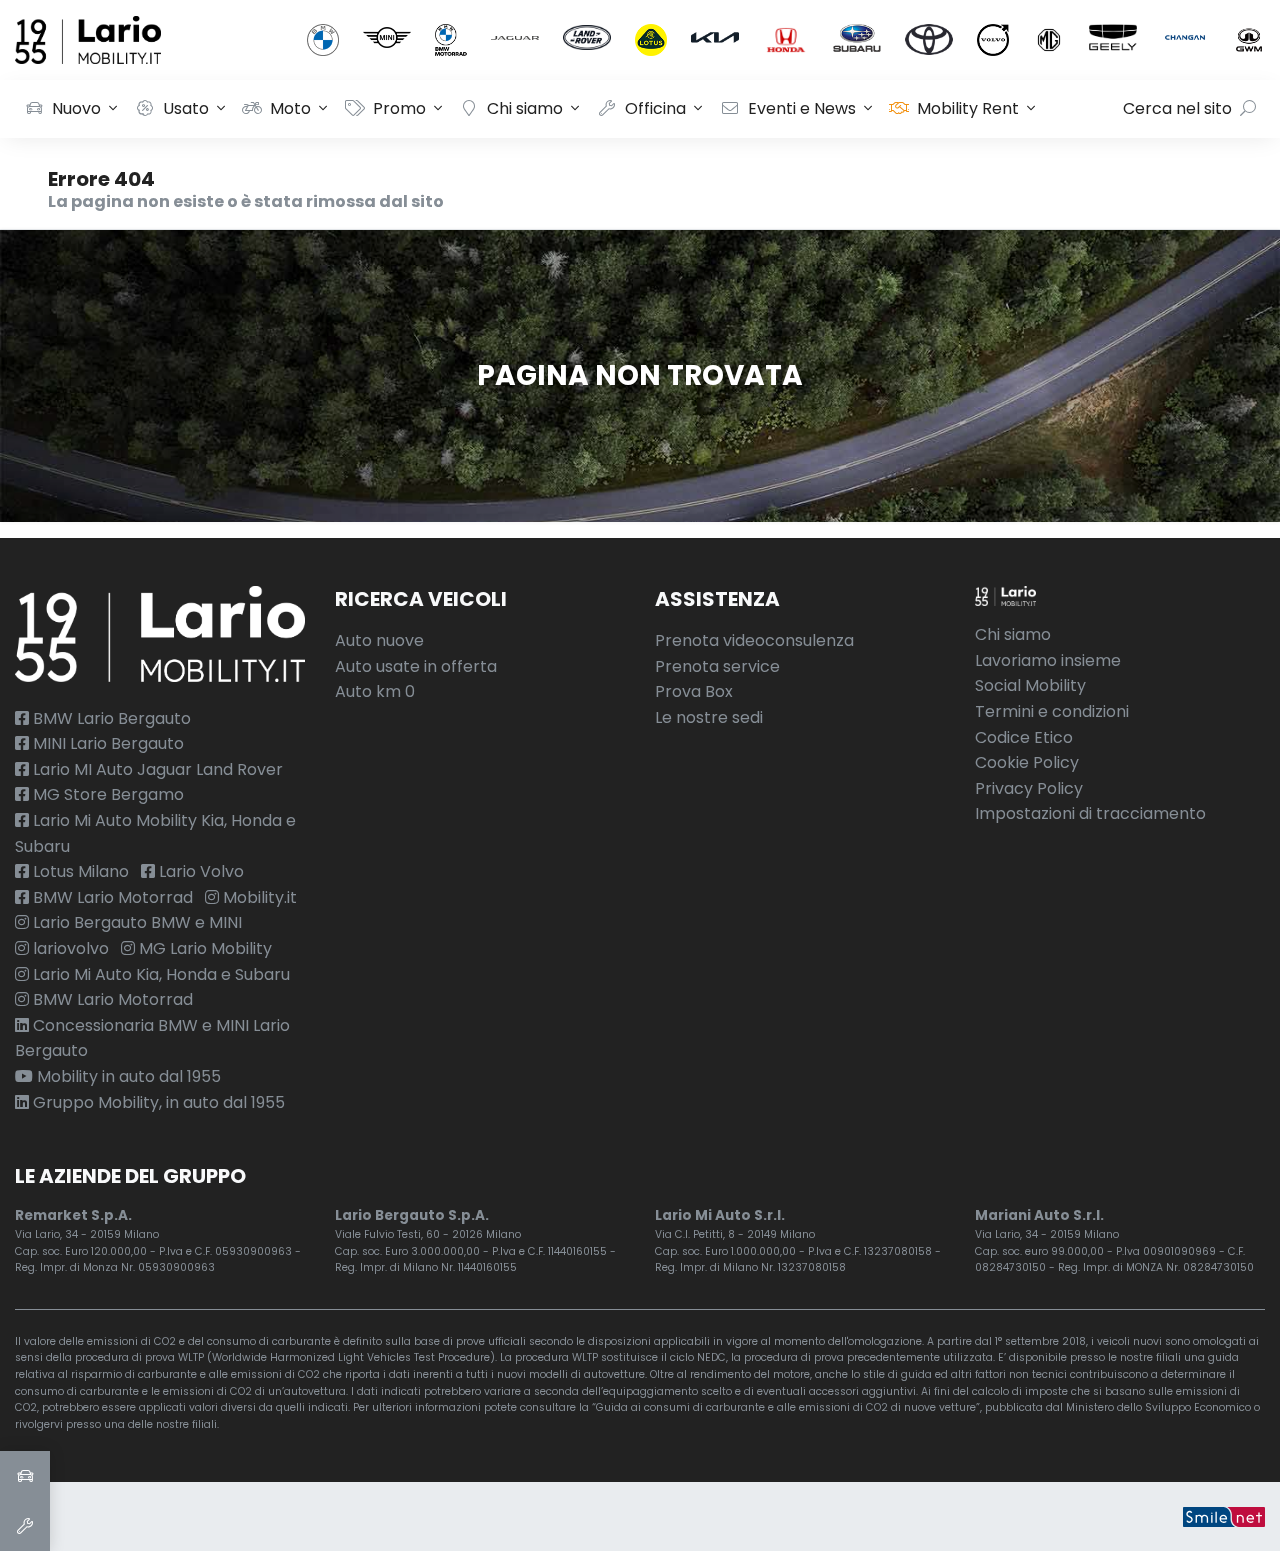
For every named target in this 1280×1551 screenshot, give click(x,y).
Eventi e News (802, 108)
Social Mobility (1030, 685)
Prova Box (694, 691)
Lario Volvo (199, 871)
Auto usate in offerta (416, 666)
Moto (290, 108)
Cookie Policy (1027, 762)
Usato (186, 108)
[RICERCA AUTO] (25, 1476)
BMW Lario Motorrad (111, 897)
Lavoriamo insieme (1048, 660)
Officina (655, 108)
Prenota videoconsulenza (754, 640)
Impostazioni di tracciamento (1090, 813)
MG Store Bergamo (106, 794)
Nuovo (76, 108)
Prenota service (717, 666)
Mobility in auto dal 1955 (127, 1076)
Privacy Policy (1029, 788)
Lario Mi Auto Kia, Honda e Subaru (159, 974)
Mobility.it (258, 897)
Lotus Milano (79, 871)
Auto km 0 (375, 691)
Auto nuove (379, 640)
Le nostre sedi (709, 717)
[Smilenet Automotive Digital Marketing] (1224, 1516)
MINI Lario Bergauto (106, 743)
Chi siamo (525, 108)
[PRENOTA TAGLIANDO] (25, 1526)
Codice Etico (1024, 737)
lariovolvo (69, 948)
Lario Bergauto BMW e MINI (135, 922)
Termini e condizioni (1052, 711)
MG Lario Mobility (203, 948)
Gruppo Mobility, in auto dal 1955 (157, 1102)
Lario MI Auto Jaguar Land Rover (156, 769)
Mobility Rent (968, 108)
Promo (399, 108)
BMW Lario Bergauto (110, 718)
